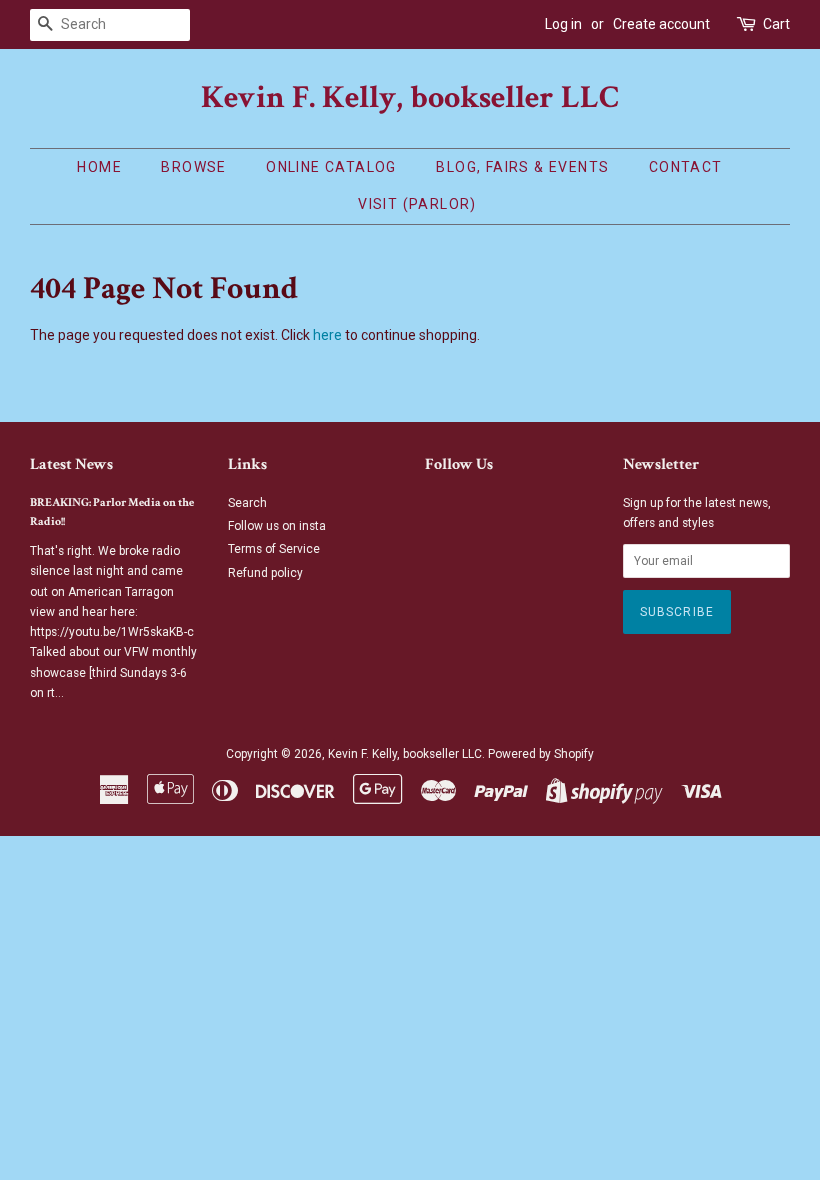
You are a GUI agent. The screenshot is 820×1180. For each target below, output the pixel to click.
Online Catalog (331, 167)
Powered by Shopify (541, 754)
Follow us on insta (277, 526)
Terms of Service (274, 549)
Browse (193, 167)
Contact (686, 167)
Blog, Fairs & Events (522, 167)
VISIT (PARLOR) (417, 204)
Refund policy (265, 573)
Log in (563, 24)
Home (99, 167)
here (327, 335)
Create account (661, 24)
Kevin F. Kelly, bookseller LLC (410, 98)
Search (247, 503)
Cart (776, 24)
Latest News (71, 464)
